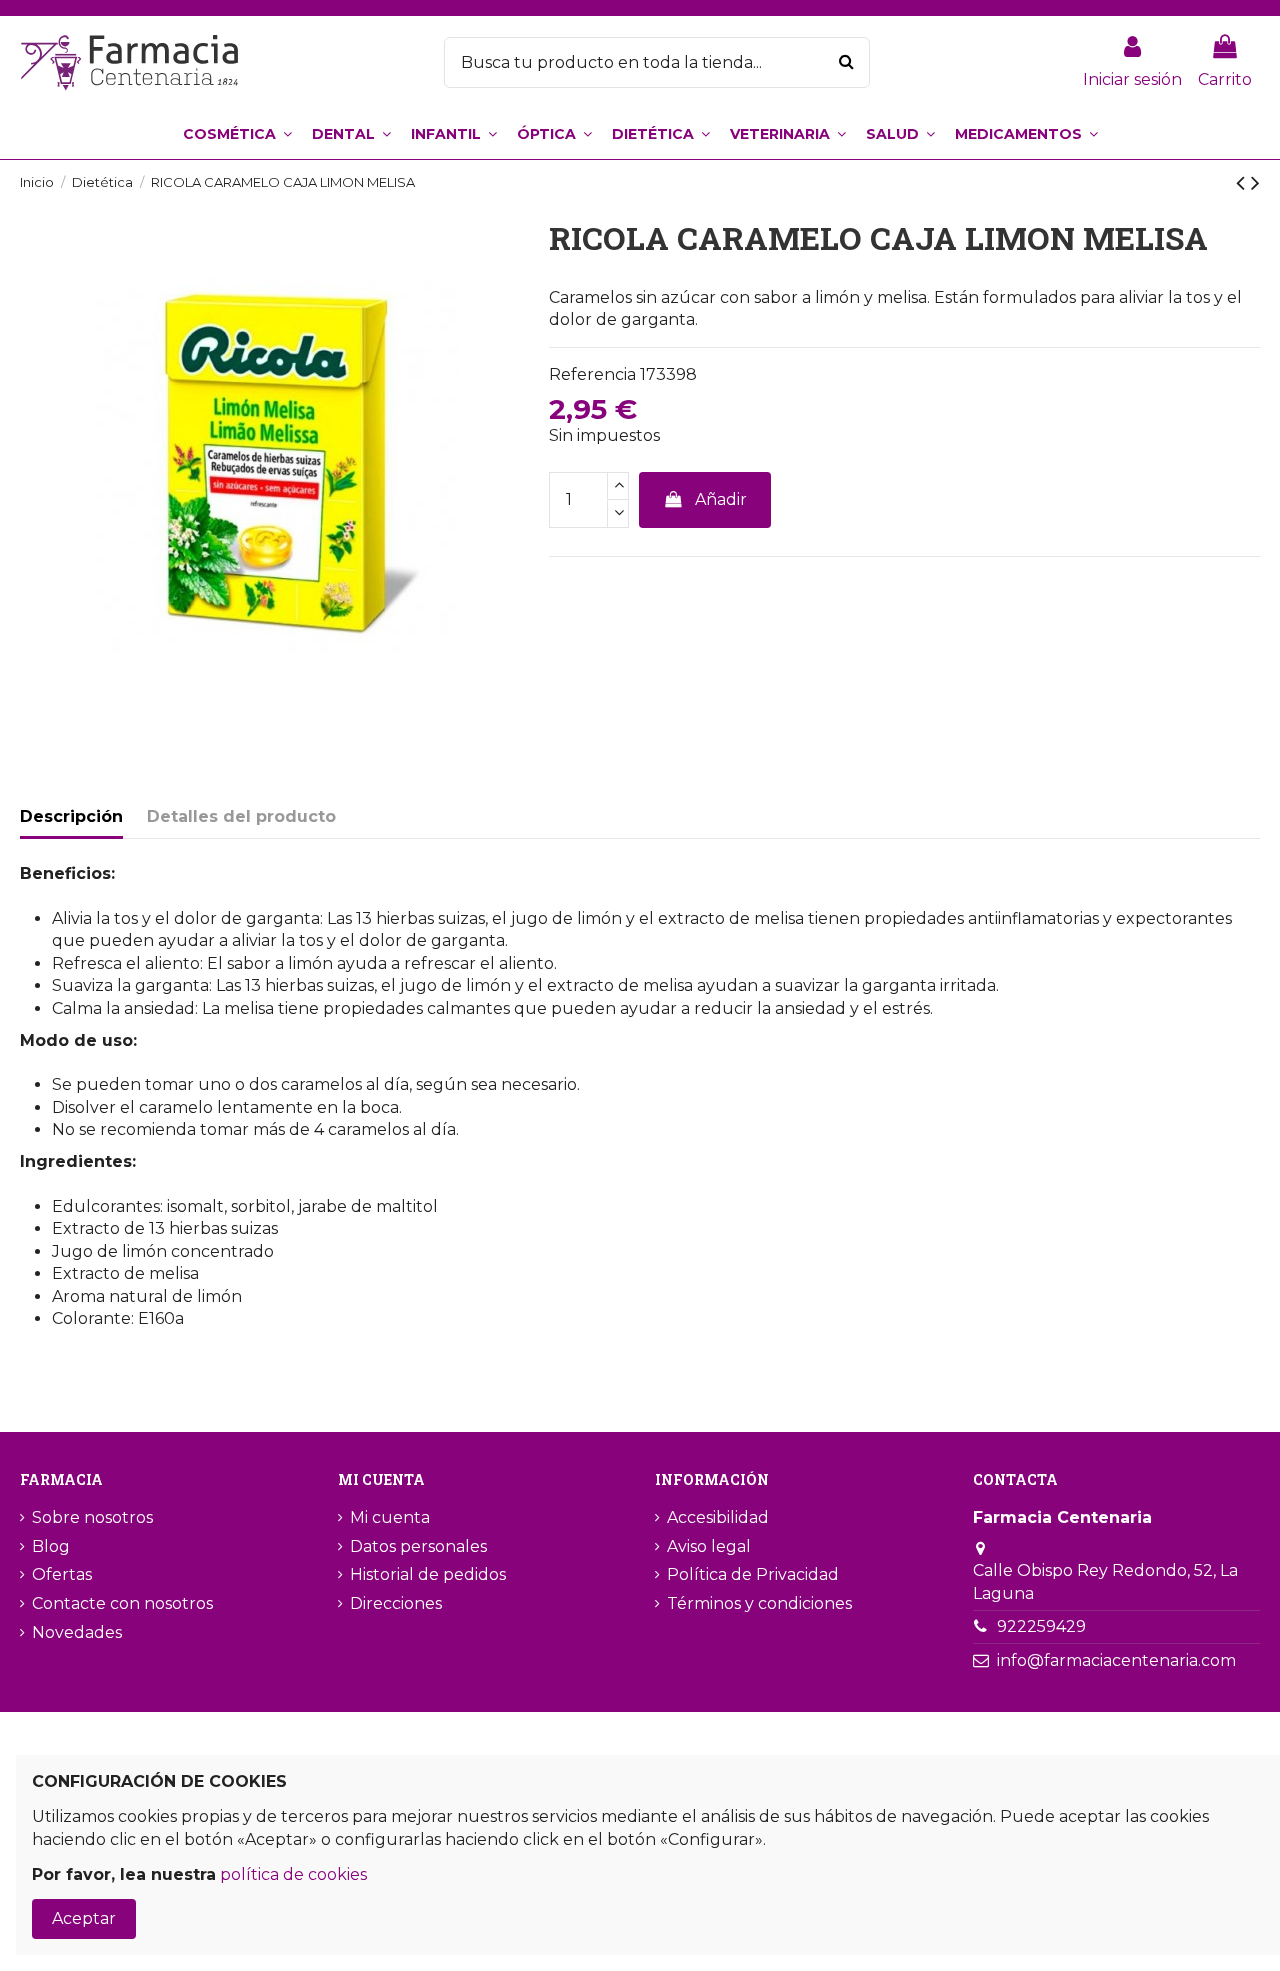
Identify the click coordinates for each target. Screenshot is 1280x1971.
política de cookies (293, 1874)
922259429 (1041, 1626)
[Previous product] (1243, 182)
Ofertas (62, 1574)
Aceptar (84, 1918)
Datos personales (418, 1546)
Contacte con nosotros (122, 1603)
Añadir (721, 499)
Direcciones (396, 1603)
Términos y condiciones (759, 1603)
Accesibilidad (718, 1517)
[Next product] (1255, 182)
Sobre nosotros (92, 1517)
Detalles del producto (241, 816)
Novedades (77, 1632)
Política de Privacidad (753, 1574)
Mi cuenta (390, 1517)
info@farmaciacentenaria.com (1116, 1660)
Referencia (592, 374)
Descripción (71, 816)
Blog (51, 1546)
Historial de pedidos (428, 1574)
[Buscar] (846, 63)
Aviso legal (709, 1546)
